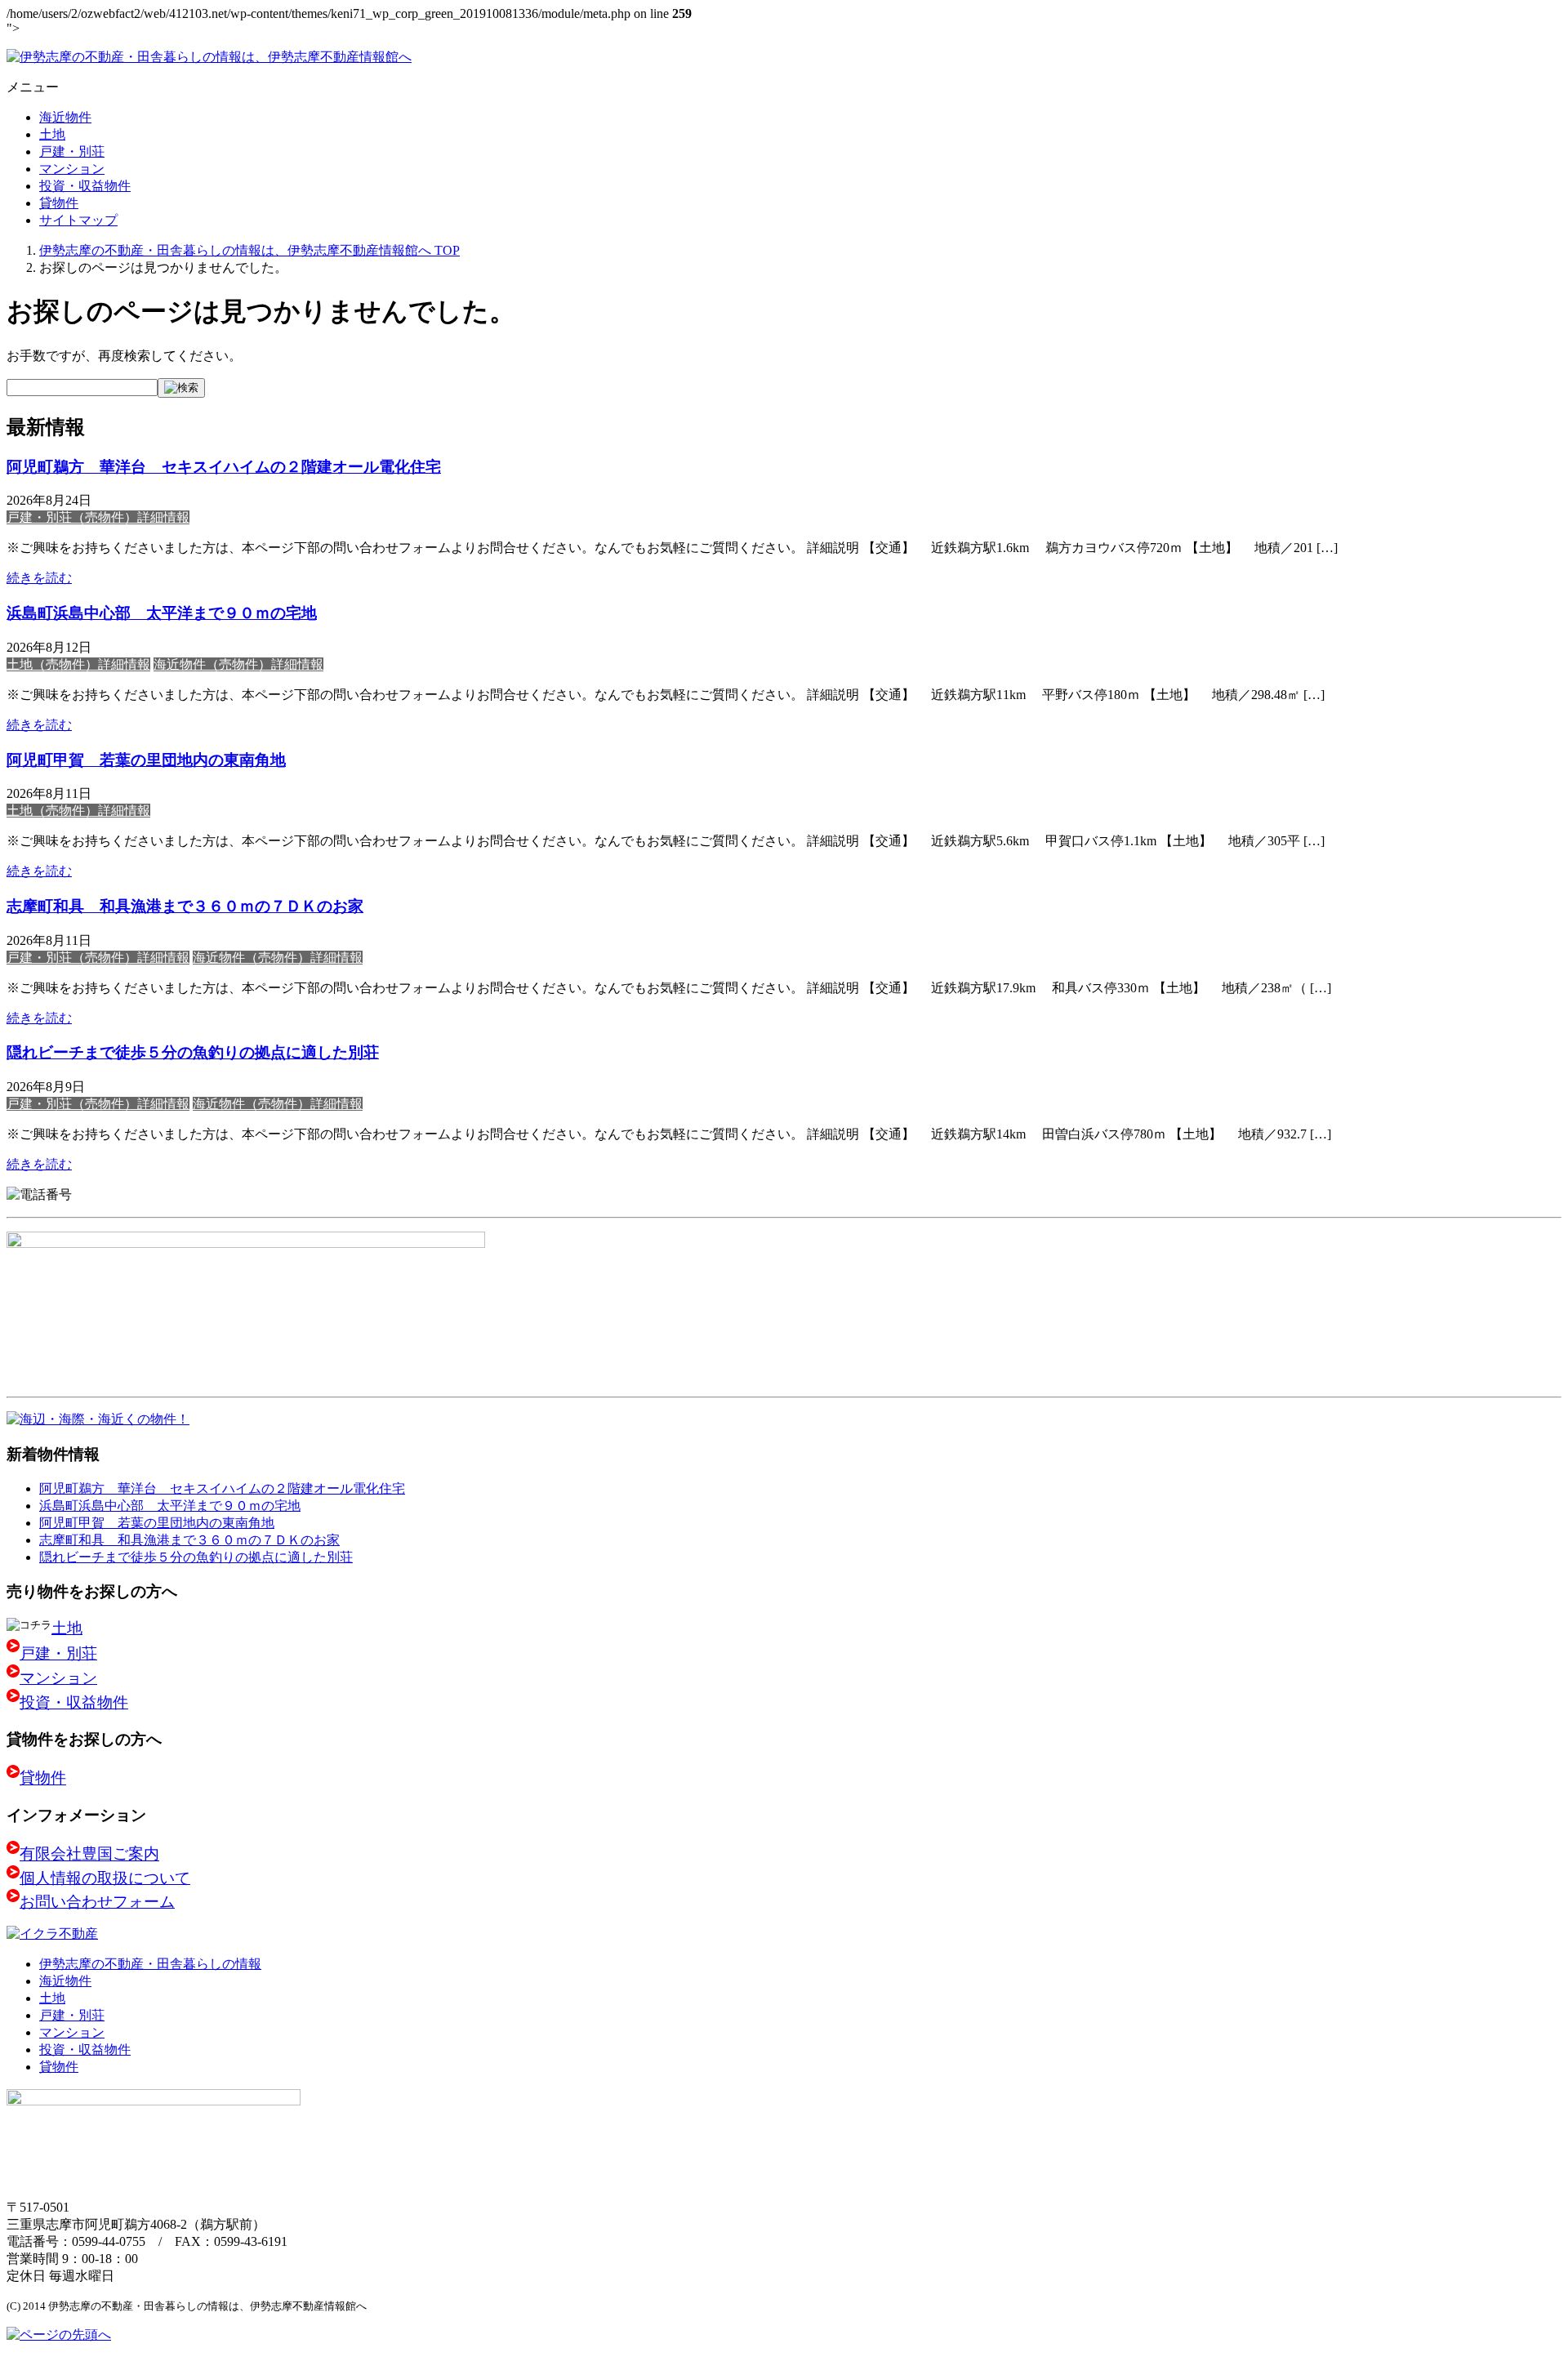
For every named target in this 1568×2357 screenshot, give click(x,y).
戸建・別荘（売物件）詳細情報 (98, 517)
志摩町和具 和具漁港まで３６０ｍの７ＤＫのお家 (185, 906)
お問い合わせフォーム (97, 1902)
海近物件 (65, 117)
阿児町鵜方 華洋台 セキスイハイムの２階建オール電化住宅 (224, 467)
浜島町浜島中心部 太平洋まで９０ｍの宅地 (162, 613)
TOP (249, 250)
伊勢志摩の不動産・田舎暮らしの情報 (150, 1964)
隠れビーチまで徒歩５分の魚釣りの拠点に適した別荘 (193, 1052)
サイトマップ (78, 220)
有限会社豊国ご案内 (89, 1854)
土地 (52, 134)
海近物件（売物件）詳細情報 (238, 664)
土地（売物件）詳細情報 (78, 664)
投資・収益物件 (85, 186)
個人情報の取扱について (105, 1878)
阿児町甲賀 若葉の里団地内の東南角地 (146, 760)
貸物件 (59, 203)
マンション (72, 169)
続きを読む (39, 578)
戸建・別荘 (72, 151)
